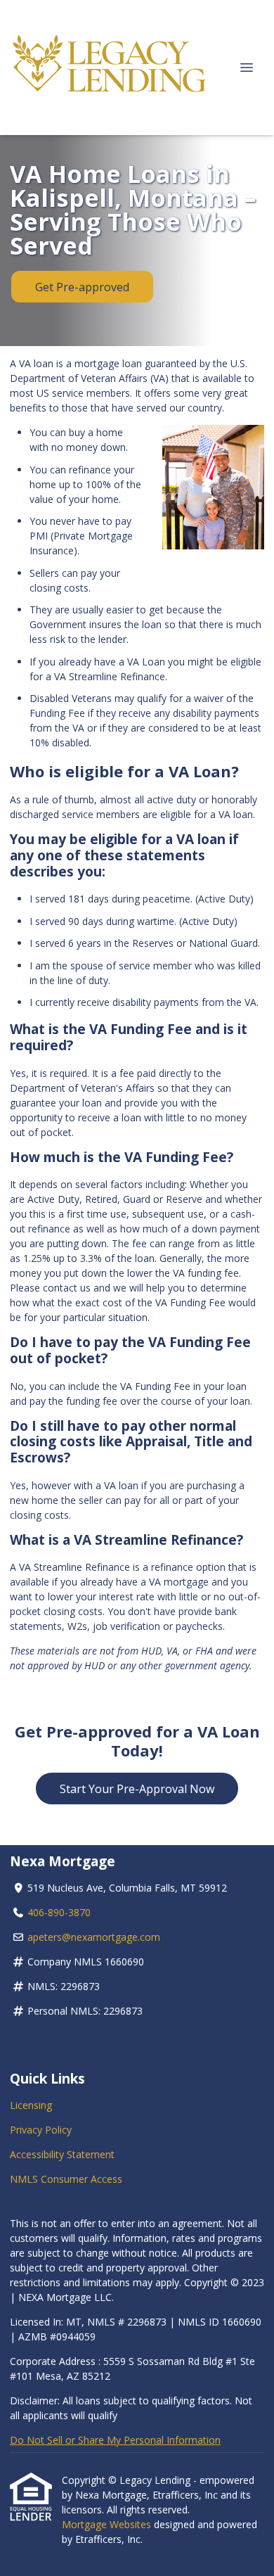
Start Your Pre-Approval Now (137, 1789)
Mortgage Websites (108, 2524)
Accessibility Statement (62, 2154)
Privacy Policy (41, 2130)
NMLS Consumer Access (66, 2179)
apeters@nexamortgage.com (94, 1937)
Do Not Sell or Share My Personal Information (115, 2440)
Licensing (31, 2105)
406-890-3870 (59, 1912)
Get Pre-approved (82, 287)
